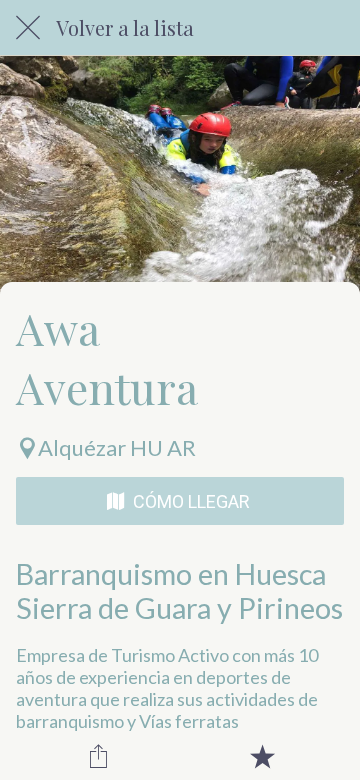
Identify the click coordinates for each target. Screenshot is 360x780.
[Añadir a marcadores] (262, 756)
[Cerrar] (28, 28)
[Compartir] (98, 756)
